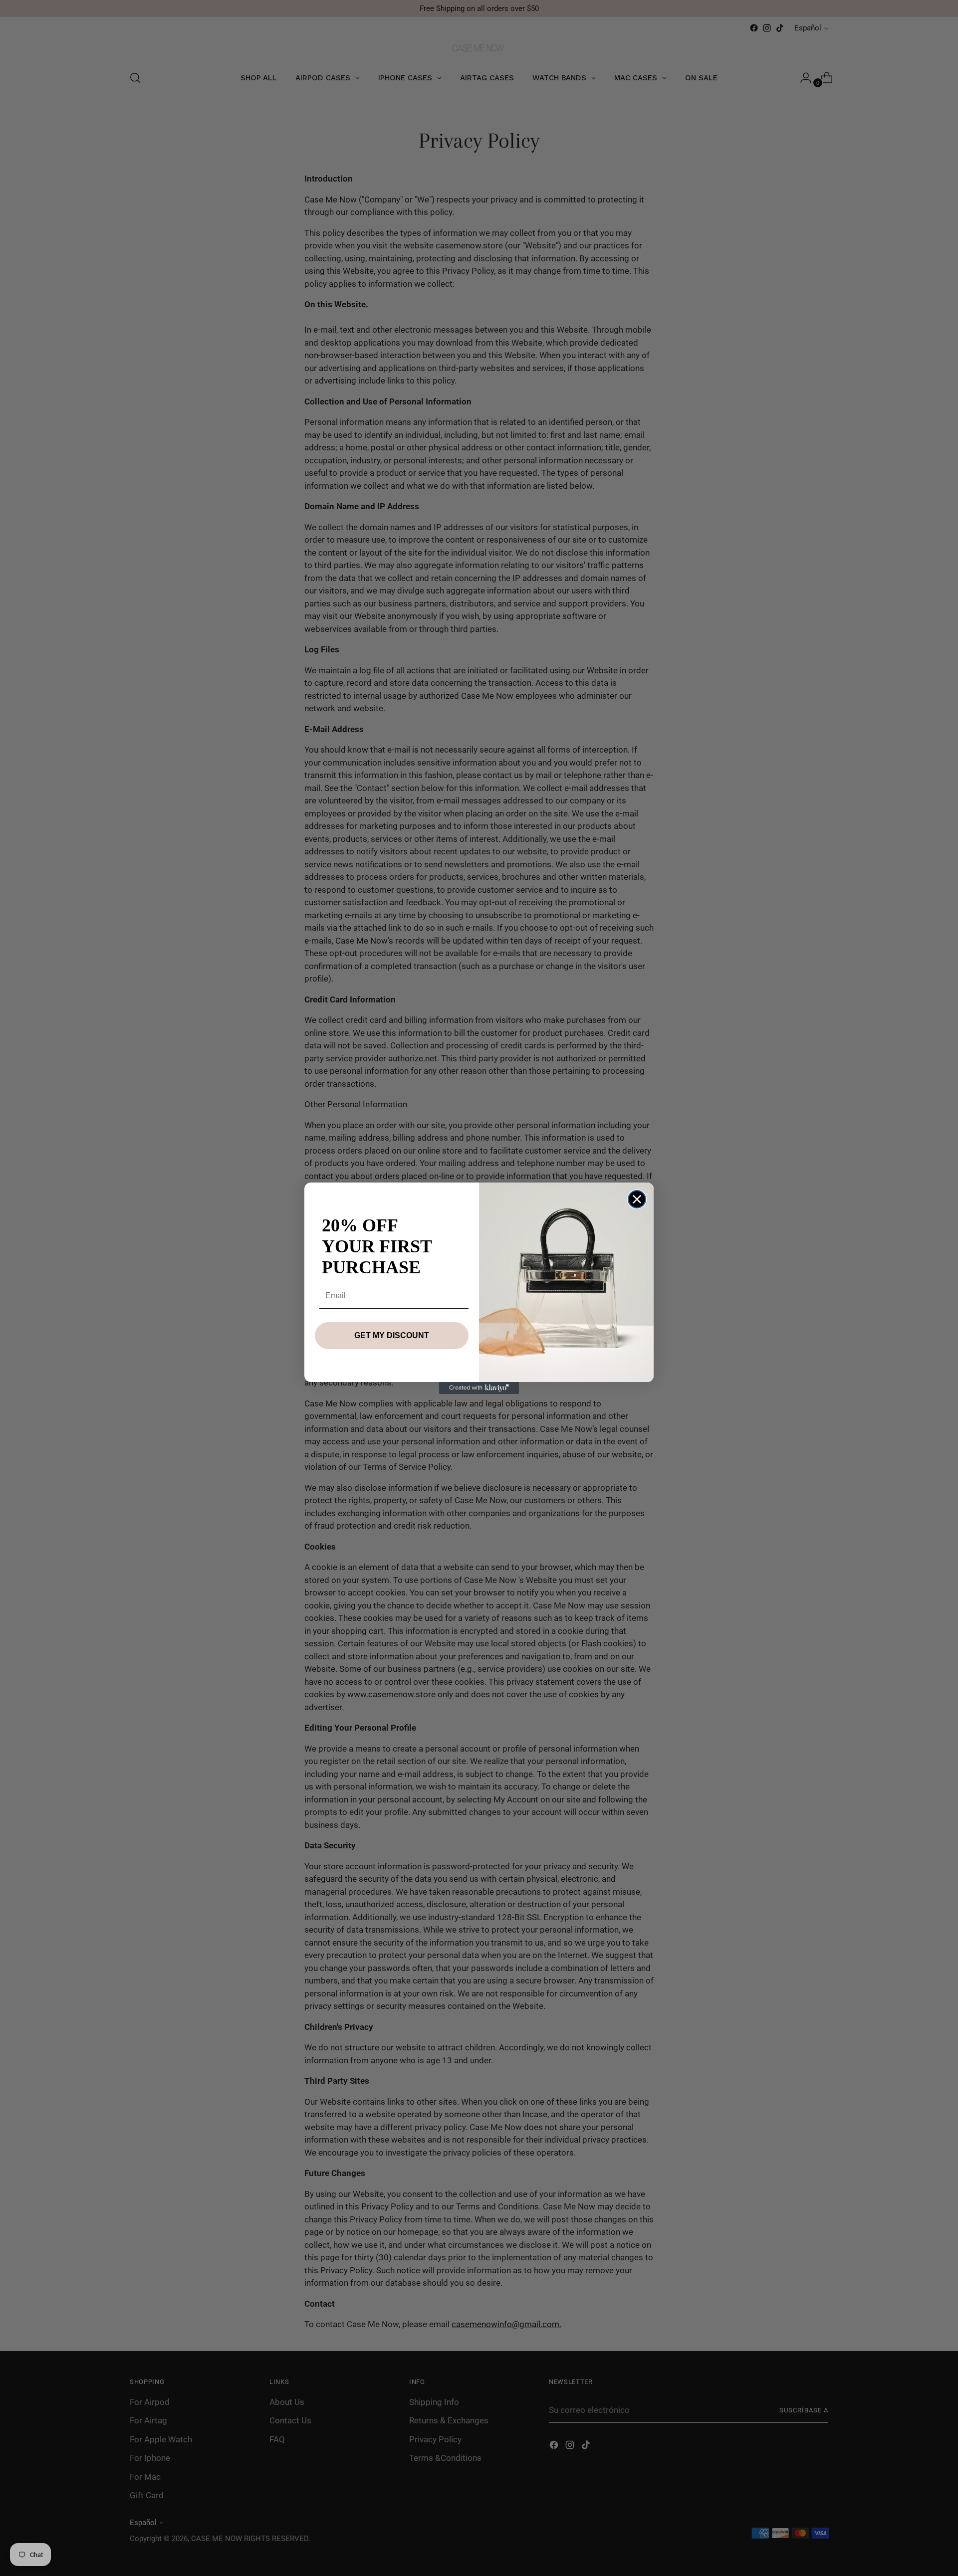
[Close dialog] (637, 1199)
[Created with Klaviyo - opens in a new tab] (479, 1388)
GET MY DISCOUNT (392, 1335)
